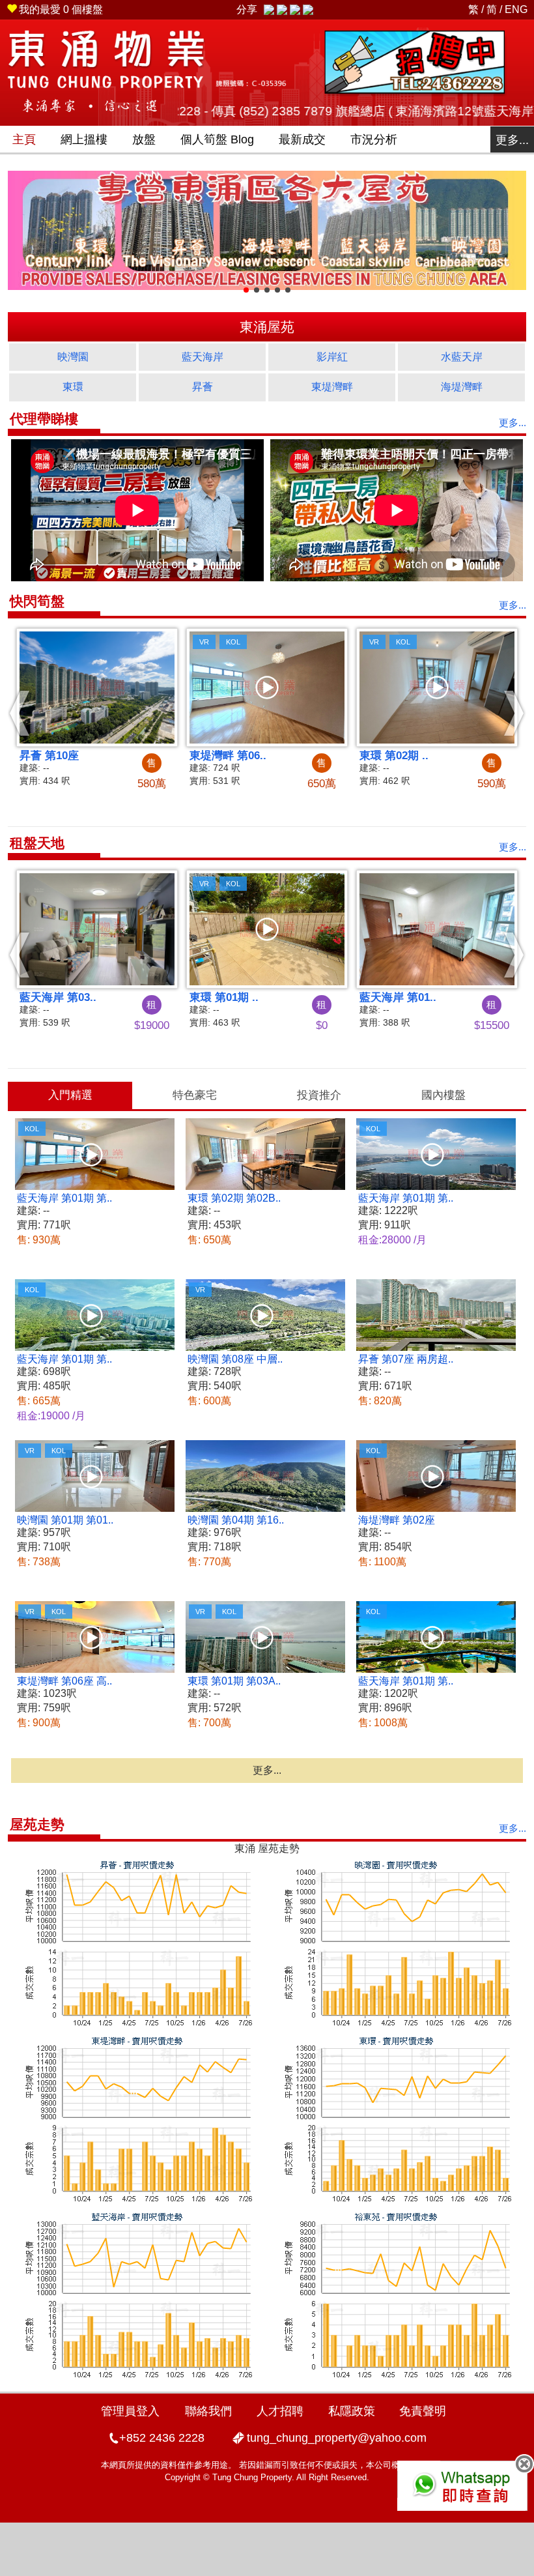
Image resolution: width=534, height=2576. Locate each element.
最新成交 (302, 139)
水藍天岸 (462, 357)
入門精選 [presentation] (70, 1095)
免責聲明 (423, 2411)
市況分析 (374, 139)
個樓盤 (61, 9)
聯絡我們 (208, 2411)
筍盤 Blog (217, 139)
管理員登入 (130, 2411)
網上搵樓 (84, 139)
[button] (20, 713)
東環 (73, 387)
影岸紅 (332, 357)
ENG (516, 9)
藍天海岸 (203, 357)
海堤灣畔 (462, 387)
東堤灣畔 (332, 387)
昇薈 (203, 387)
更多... (512, 140)
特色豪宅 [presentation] (195, 1095)
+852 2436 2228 (162, 2438)
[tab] (70, 1095)
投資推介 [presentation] (319, 1095)
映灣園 (73, 357)
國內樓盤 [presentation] (443, 1095)
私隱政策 (352, 2411)
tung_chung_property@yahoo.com (337, 2438)
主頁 (24, 139)
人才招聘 (280, 2411)
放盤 (144, 139)
